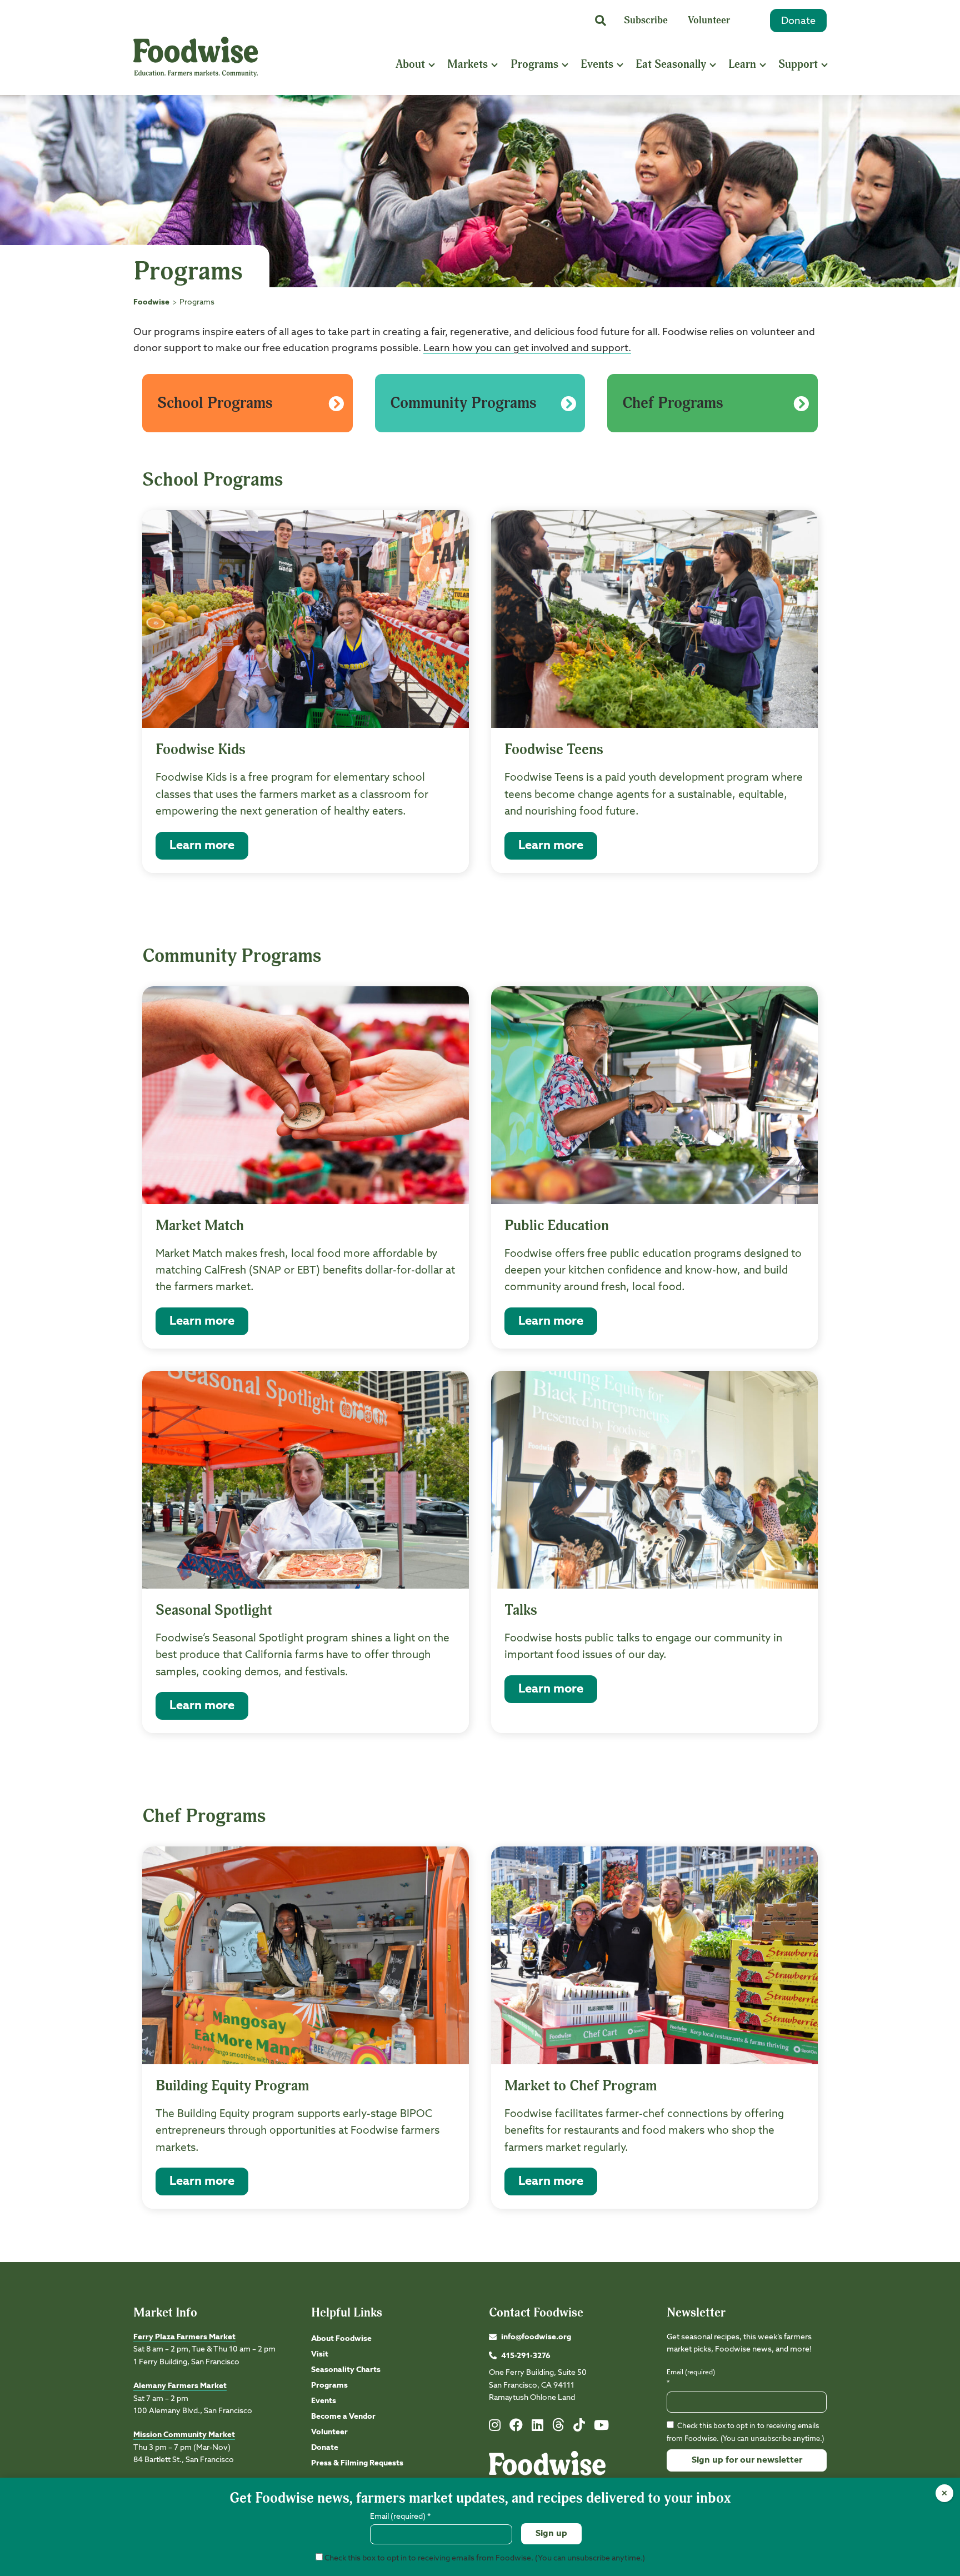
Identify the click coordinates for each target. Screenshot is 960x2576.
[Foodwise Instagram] (495, 2428)
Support (798, 64)
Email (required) (691, 2378)
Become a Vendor (343, 2417)
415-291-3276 (526, 2356)
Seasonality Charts (346, 2370)
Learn (742, 64)
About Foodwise (341, 2339)
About (410, 64)
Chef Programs (673, 403)
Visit (320, 2354)
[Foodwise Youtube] (601, 2428)
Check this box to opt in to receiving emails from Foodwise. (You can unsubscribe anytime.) (484, 2558)
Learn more (202, 846)
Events (597, 64)
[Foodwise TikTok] (579, 2428)
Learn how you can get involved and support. (527, 348)
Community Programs (463, 403)
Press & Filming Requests (357, 2463)
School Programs (215, 403)
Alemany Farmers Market (180, 2386)
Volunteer (709, 20)
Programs (534, 64)
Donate (798, 21)
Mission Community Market (184, 2435)
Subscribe (646, 20)
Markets (467, 64)
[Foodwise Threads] (558, 2429)
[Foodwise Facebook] (516, 2428)
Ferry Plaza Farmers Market (184, 2337)
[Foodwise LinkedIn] (537, 2428)
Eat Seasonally (671, 64)
